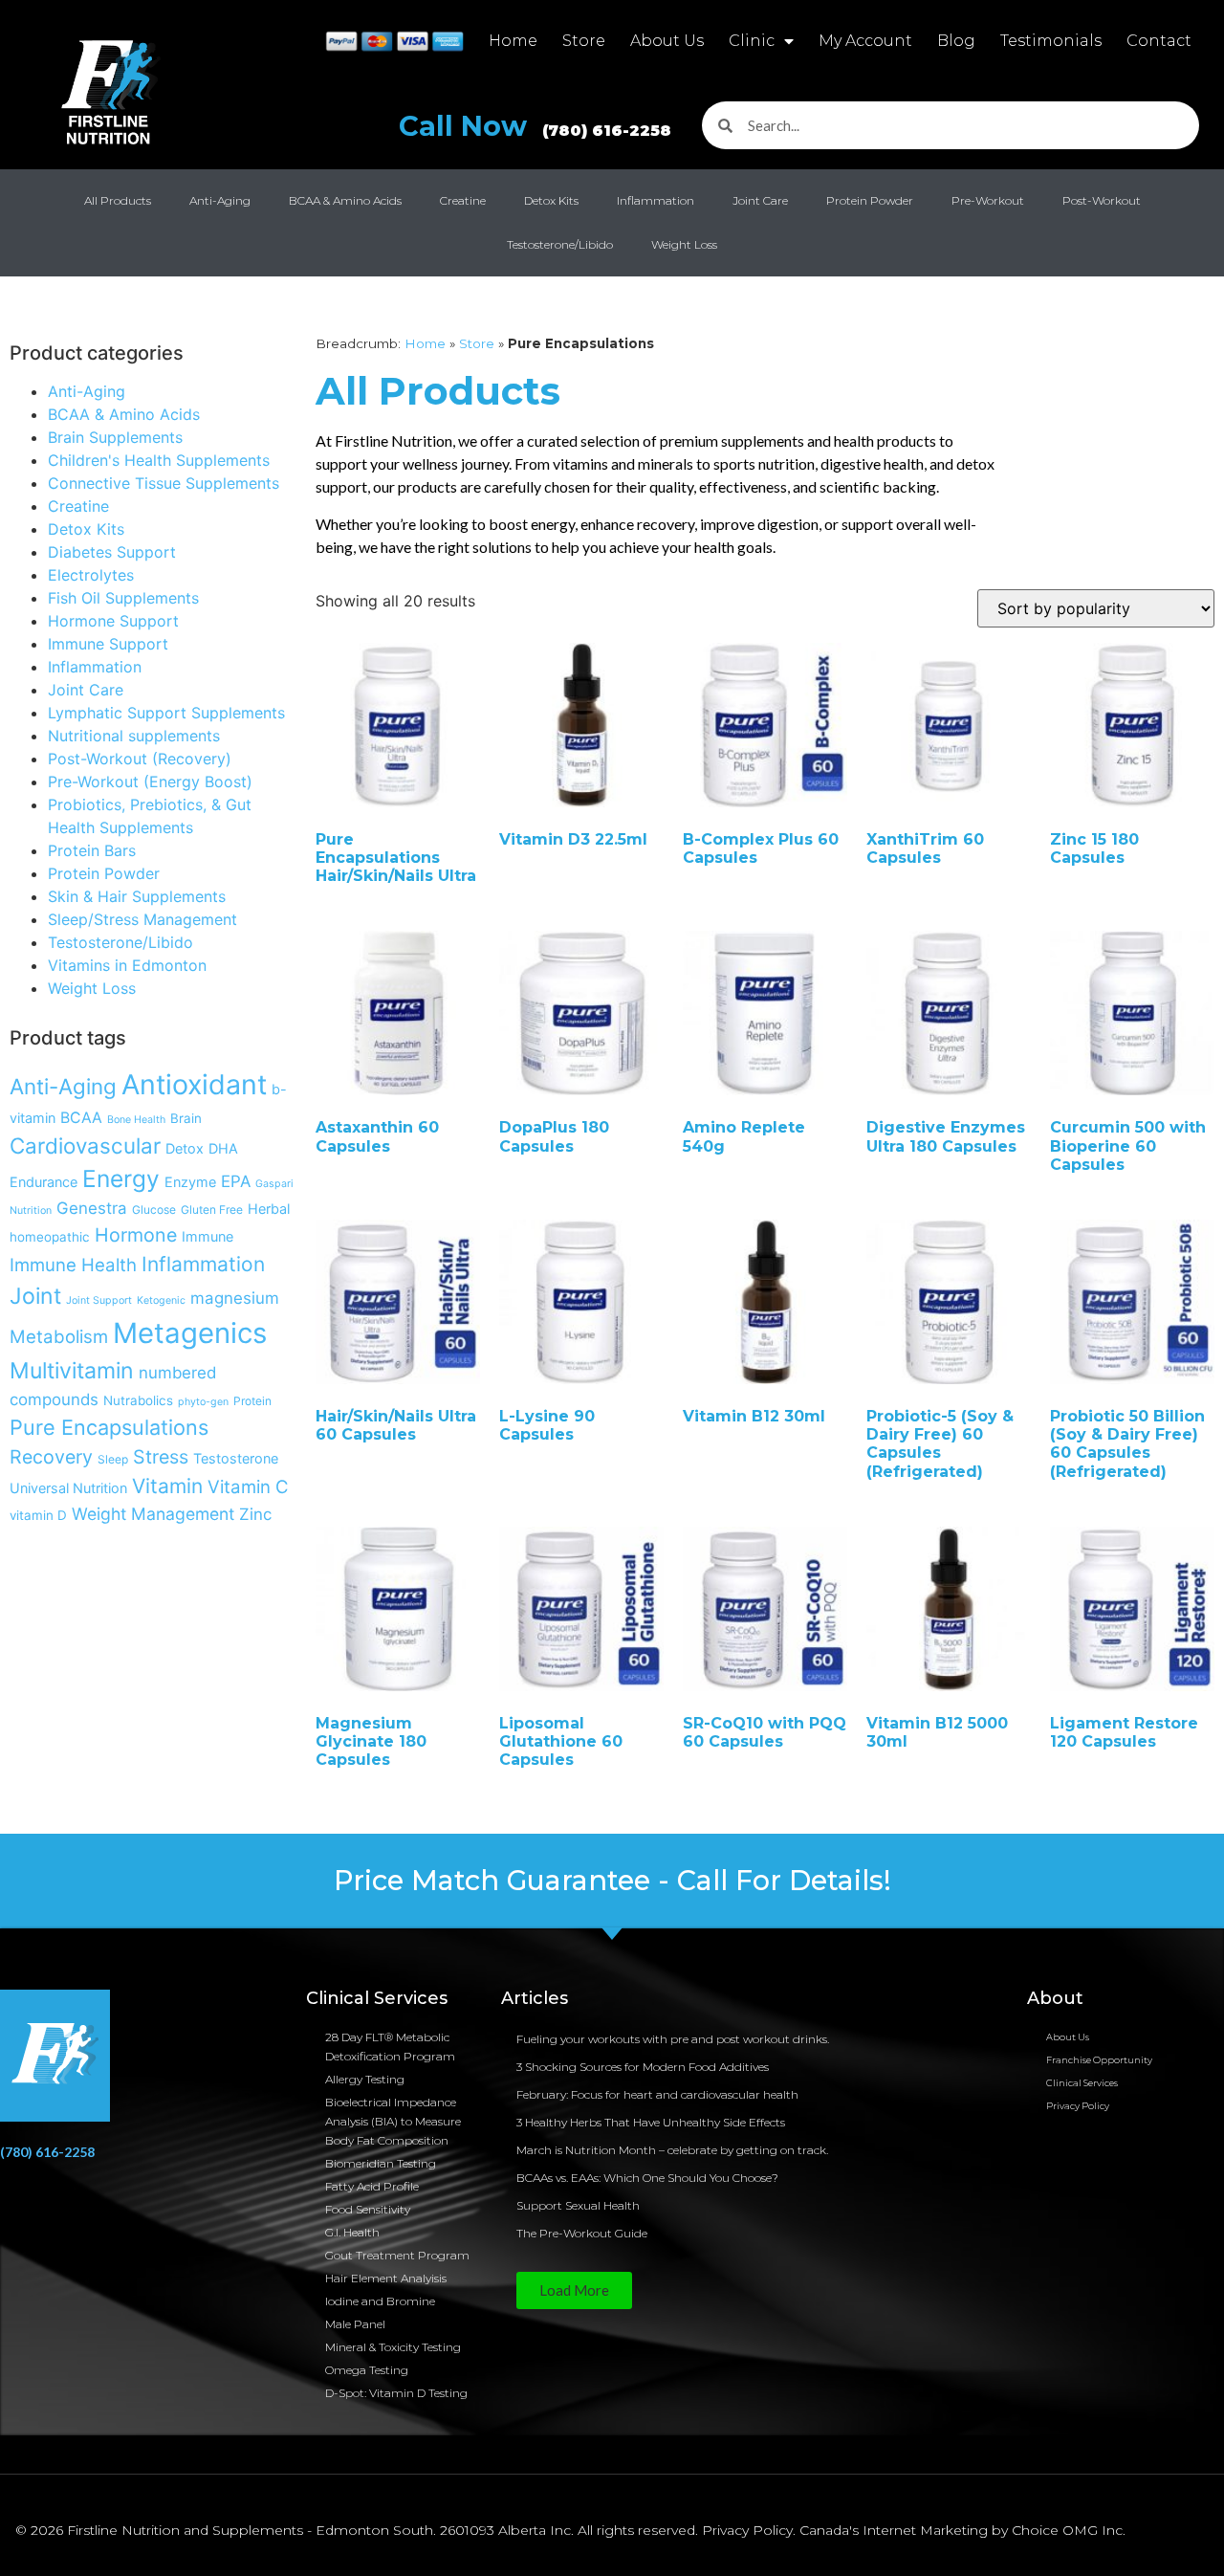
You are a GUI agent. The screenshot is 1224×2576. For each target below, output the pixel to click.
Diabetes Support (112, 552)
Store (584, 41)
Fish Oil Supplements (123, 598)
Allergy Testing (365, 2079)
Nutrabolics (138, 1400)
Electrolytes (91, 575)
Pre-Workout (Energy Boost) (150, 782)
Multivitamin (72, 1371)
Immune (208, 1236)
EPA (236, 1181)
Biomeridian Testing (381, 2163)
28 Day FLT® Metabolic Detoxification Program (390, 2047)
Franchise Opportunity (1099, 2060)
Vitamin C (248, 1486)
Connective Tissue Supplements (164, 483)
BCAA (81, 1118)
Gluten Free (212, 1210)
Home (513, 41)
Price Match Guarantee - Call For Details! (612, 1880)
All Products (118, 200)
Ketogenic (161, 1300)
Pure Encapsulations (109, 1427)
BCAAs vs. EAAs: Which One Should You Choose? (647, 2178)
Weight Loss (684, 244)
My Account (865, 41)
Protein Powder (870, 200)
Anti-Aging (220, 200)
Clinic (752, 41)
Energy (121, 1178)
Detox (185, 1148)
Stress (161, 1457)
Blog (956, 41)
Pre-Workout (988, 200)
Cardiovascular (85, 1145)
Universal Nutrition (68, 1488)
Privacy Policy (1078, 2106)
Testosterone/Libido (560, 244)
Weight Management (153, 1514)
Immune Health (73, 1265)
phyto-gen (203, 1402)
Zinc (255, 1514)
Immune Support (108, 644)
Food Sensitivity (368, 2209)
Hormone (136, 1235)
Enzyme (190, 1182)
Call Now (535, 126)
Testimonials (1051, 41)
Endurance (44, 1182)
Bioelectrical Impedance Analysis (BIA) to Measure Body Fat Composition (393, 2121)
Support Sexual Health (578, 2205)
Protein (252, 1401)
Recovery (51, 1457)
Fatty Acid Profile (372, 2186)
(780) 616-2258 (47, 2152)
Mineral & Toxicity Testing (393, 2347)
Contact (1159, 41)
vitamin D (38, 1515)
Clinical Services (1082, 2083)
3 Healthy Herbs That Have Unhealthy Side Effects (651, 2122)
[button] (574, 2290)
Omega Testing (367, 2370)
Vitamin (167, 1486)
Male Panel (355, 2324)
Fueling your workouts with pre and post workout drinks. (673, 2039)
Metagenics (190, 1333)
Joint (35, 1296)
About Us (667, 41)
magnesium (235, 1298)
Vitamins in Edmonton (127, 965)
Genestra (92, 1208)
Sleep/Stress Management (142, 919)
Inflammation (656, 200)
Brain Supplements (115, 437)
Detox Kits (551, 200)
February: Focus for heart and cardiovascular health (657, 2094)
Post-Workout (1102, 200)
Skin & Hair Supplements (137, 896)
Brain (186, 1118)
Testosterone (236, 1458)
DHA (223, 1148)
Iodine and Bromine (380, 2301)
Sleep (113, 1459)
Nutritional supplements (134, 736)
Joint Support (99, 1300)
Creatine (463, 200)
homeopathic (50, 1237)
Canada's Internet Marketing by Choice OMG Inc (961, 2530)
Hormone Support (113, 621)
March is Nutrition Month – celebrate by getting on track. (672, 2150)
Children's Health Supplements (159, 460)
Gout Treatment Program (397, 2255)
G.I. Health (352, 2232)
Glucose (154, 1210)
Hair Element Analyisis (386, 2278)
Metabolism (59, 1336)
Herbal (269, 1209)
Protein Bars (92, 850)
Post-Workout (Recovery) (140, 759)
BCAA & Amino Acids (345, 200)
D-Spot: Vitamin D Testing (396, 2393)
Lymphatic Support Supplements (166, 713)
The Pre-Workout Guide (582, 2233)
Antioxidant (194, 1084)
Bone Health (136, 1120)
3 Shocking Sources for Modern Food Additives (643, 2067)
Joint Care (760, 200)
